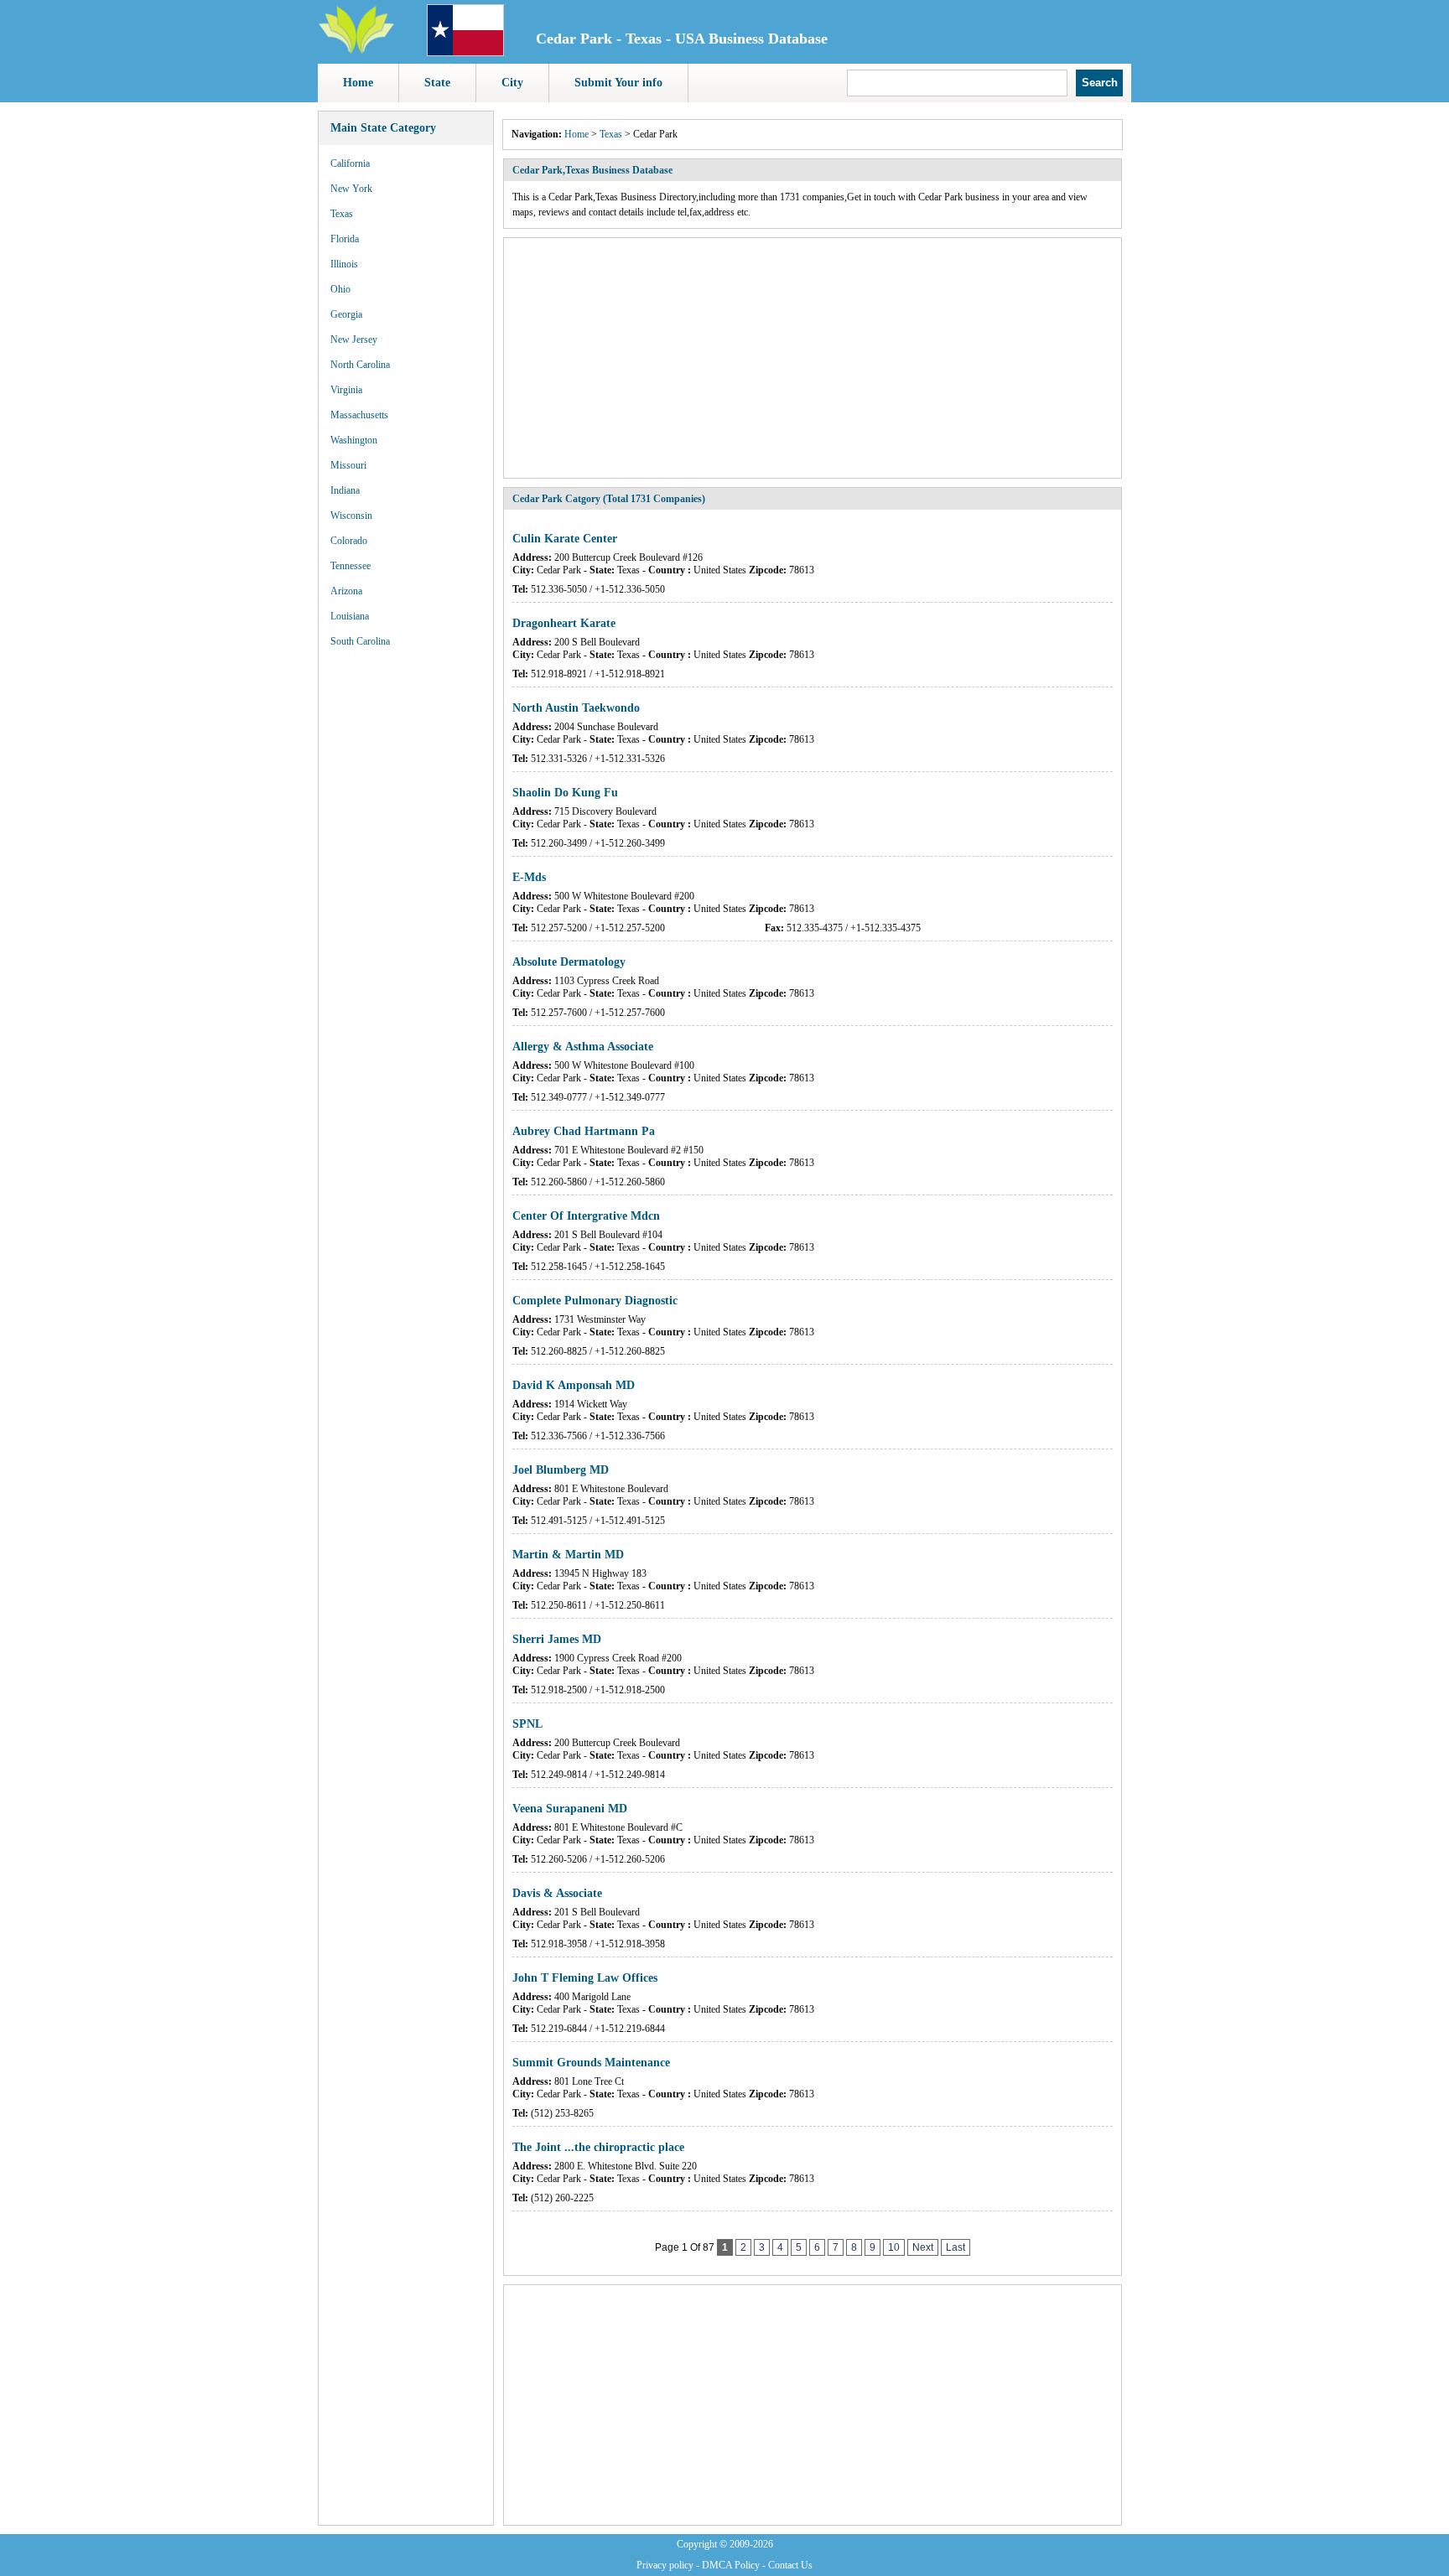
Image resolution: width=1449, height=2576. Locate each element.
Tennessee (351, 566)
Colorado (349, 541)
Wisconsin (351, 516)
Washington (354, 440)
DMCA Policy (731, 2565)
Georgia (346, 314)
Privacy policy (665, 2565)
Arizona (346, 591)
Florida (345, 239)
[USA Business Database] (356, 51)
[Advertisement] (406, 914)
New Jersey (354, 339)
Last (956, 2247)
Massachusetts (359, 415)
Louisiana (350, 616)
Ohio (340, 289)
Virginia (346, 390)
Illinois (344, 264)
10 (894, 2247)
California (350, 163)
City (512, 83)
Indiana (345, 490)
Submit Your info (618, 83)
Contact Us (790, 2565)
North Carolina (360, 365)
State (437, 83)
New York (351, 189)
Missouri (348, 465)
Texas (342, 214)
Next (923, 2247)
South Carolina (360, 641)
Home (358, 83)
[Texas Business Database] (465, 53)
